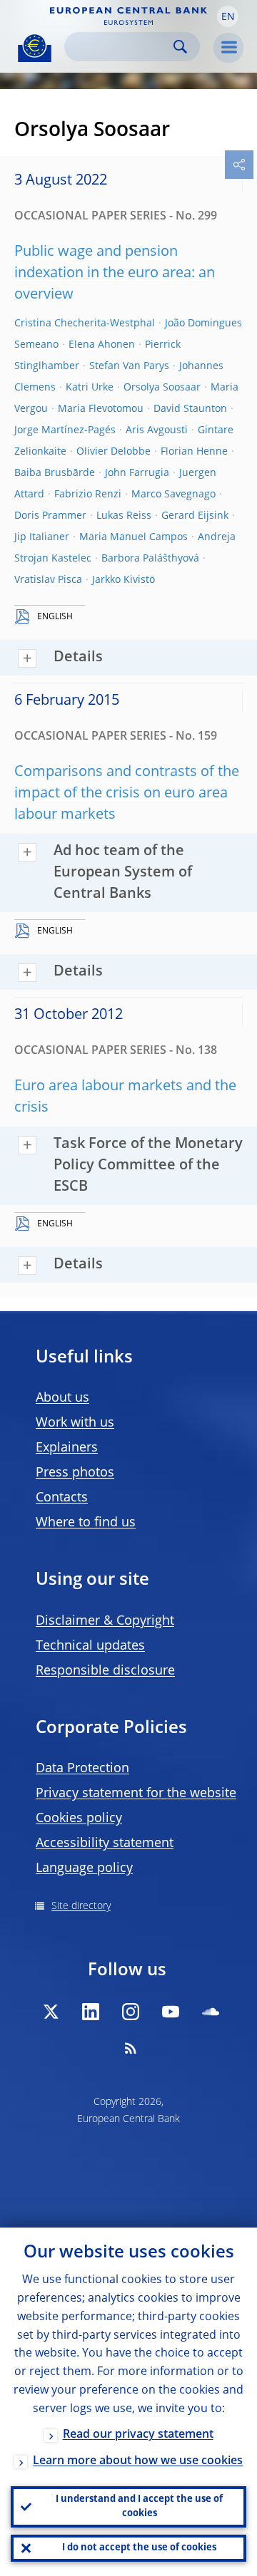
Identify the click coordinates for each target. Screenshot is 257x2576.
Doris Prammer (50, 516)
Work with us (75, 1423)
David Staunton (190, 409)
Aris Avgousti (157, 430)
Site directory (81, 1906)
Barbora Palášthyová (150, 559)
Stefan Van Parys (129, 366)
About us (62, 1398)
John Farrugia (137, 473)
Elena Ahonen (102, 345)
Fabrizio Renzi (88, 495)
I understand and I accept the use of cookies (139, 2507)
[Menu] (228, 48)
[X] (51, 2012)
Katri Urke (90, 388)
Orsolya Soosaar (162, 388)
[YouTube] (171, 2012)
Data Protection (82, 1769)
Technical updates (90, 1646)
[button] (228, 16)
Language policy (84, 1868)
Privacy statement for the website (136, 1794)
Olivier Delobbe (114, 452)
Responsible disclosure (105, 1671)
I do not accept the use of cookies (139, 2548)
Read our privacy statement (138, 2435)
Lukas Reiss (124, 516)
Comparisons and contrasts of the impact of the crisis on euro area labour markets (127, 794)
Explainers (67, 1448)
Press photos (75, 1473)
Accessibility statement (105, 1843)
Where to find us (86, 1523)
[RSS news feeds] (131, 2048)
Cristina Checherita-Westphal (85, 324)
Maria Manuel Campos (133, 537)
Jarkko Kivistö (124, 580)
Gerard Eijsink (195, 516)
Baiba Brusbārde (55, 473)
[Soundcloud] (211, 2012)
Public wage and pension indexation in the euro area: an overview (115, 274)
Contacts (62, 1498)
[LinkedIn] (91, 2012)
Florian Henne (194, 452)
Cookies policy (79, 1819)
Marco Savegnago (173, 495)
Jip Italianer (42, 537)
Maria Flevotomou (101, 409)
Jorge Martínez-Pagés (65, 430)
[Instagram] (131, 2012)
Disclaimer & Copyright (105, 1621)
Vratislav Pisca (48, 580)
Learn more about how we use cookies (138, 2461)
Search (180, 47)
